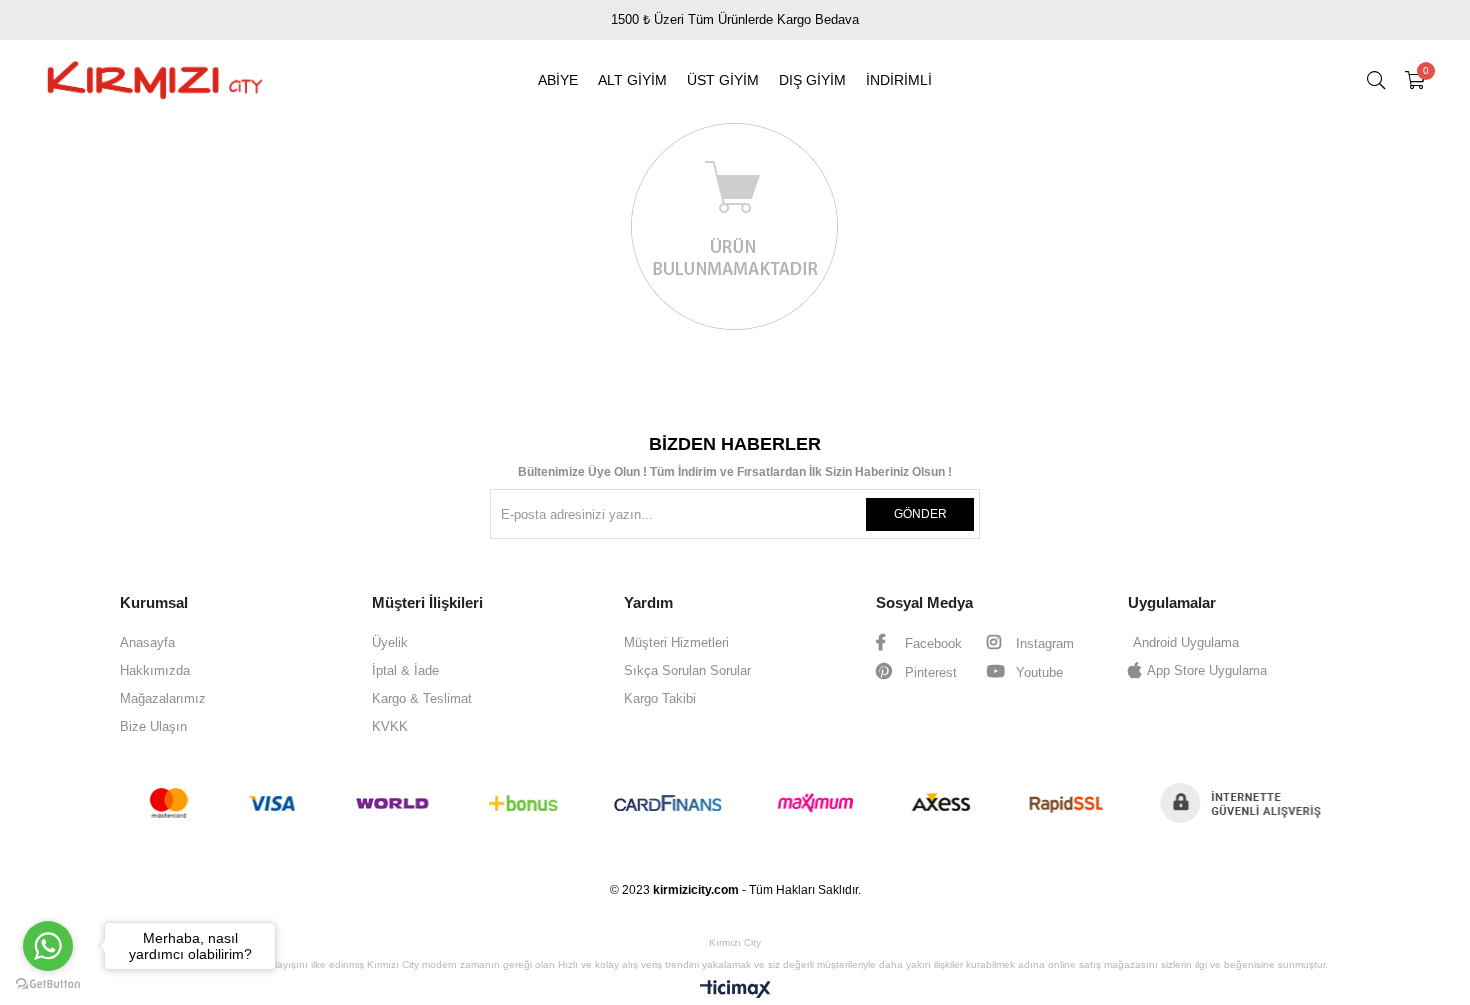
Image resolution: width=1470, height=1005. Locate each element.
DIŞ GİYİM (812, 80)
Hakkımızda (155, 670)
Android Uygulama (1186, 642)
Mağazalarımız (163, 698)
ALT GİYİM (632, 80)
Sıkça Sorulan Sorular (687, 670)
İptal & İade (405, 670)
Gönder (920, 514)
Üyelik (390, 642)
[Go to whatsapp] (48, 946)
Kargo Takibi (660, 698)
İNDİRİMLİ (899, 80)
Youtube (1037, 672)
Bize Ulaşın (153, 726)
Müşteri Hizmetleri (676, 642)
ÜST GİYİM (723, 80)
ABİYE (558, 80)
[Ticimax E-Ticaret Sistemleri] (735, 990)
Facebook (931, 643)
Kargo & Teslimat (422, 698)
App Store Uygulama (1207, 670)
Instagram (1043, 643)
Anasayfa (147, 642)
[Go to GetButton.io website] (48, 984)
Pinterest (929, 672)
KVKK (390, 726)
